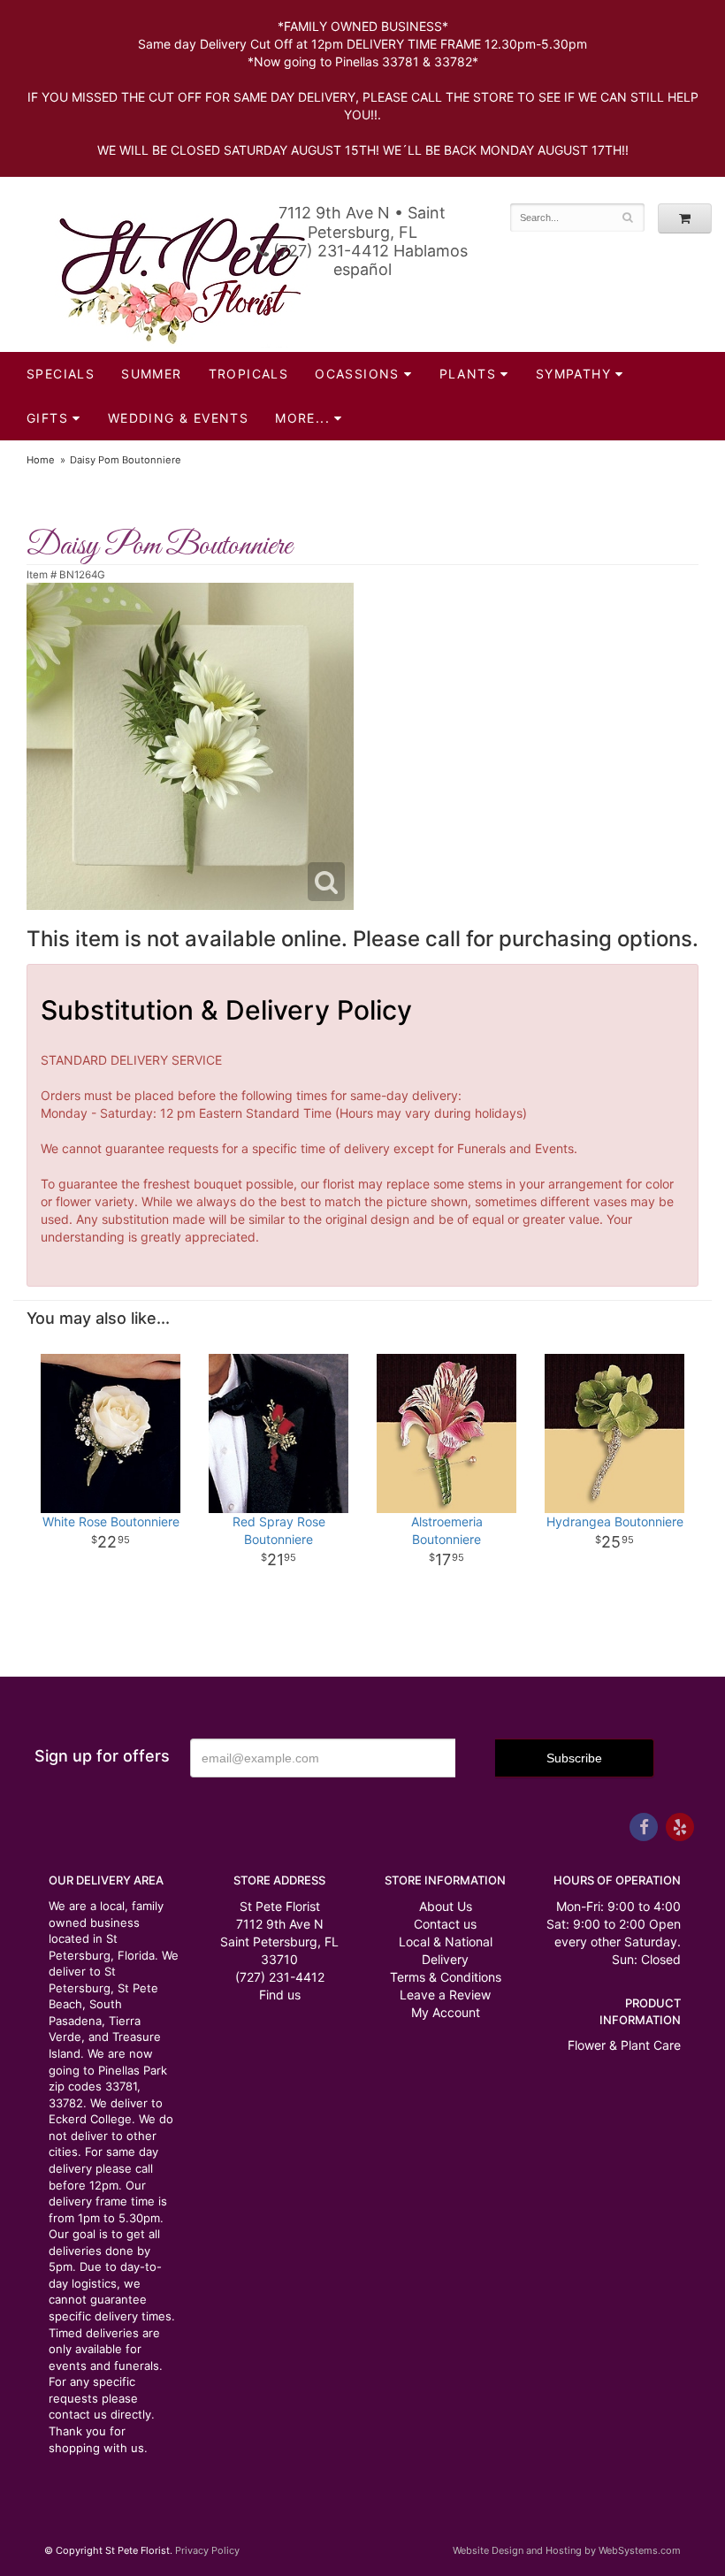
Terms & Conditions (446, 1977)
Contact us (445, 1924)
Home (41, 460)
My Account (446, 2012)
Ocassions (357, 374)
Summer (151, 374)
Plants (468, 374)
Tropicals (249, 374)
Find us (280, 1995)
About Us (446, 1906)
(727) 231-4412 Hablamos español (368, 260)
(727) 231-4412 (280, 1977)
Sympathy (573, 374)
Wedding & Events (178, 418)
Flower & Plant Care (624, 2045)
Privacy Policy (207, 2550)
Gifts (47, 418)
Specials (61, 374)
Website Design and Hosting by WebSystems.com (567, 2550)
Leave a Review (445, 1995)
